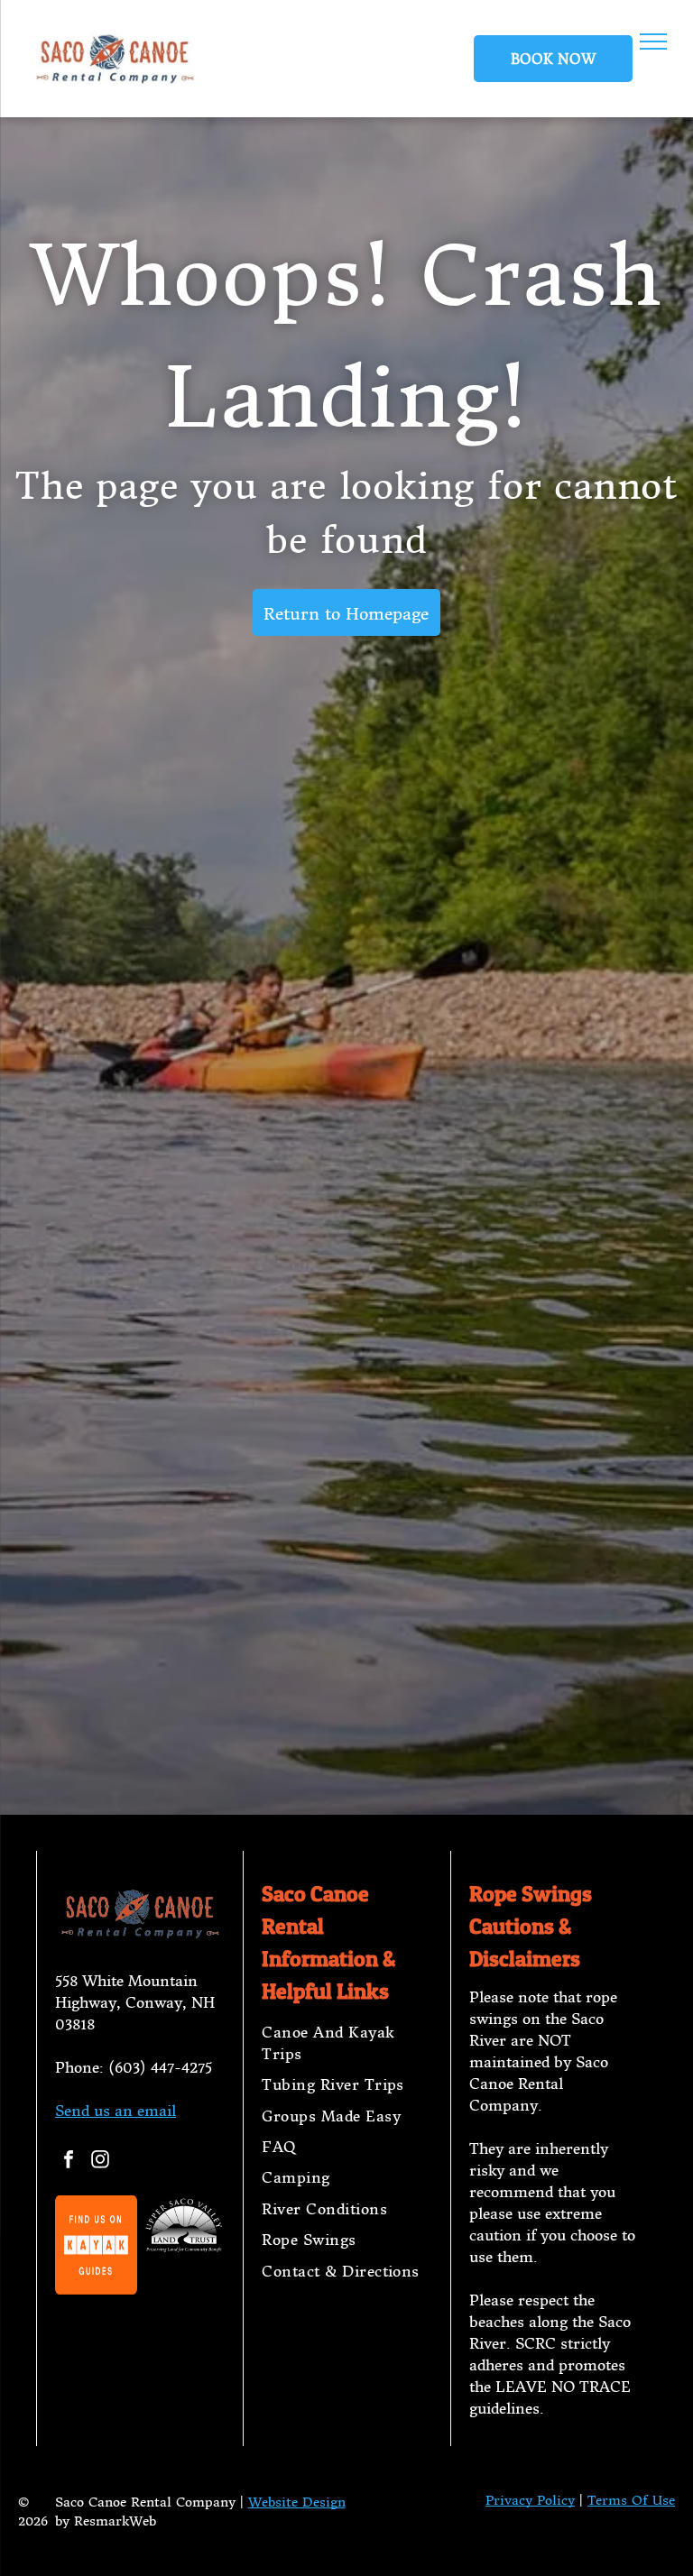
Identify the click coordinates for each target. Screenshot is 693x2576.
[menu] (653, 41)
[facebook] (69, 2162)
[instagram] (100, 2162)
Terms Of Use (631, 2500)
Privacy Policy (530, 2500)
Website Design (297, 2502)
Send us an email (115, 2111)
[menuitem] (346, 2043)
